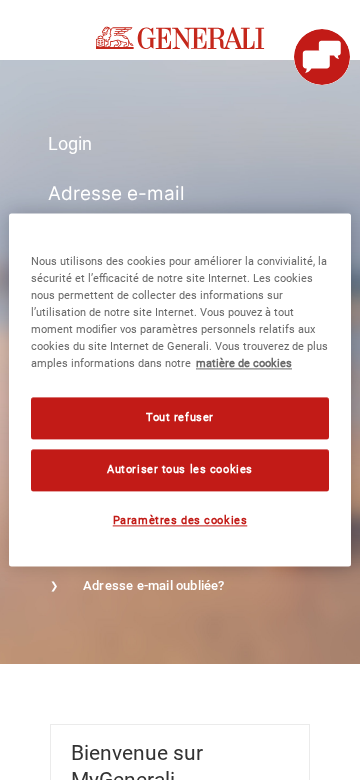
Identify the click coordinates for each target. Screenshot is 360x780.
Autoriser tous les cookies (180, 470)
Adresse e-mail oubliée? (154, 585)
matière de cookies (244, 364)
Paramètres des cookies (180, 521)
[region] (180, 389)
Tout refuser (180, 418)
